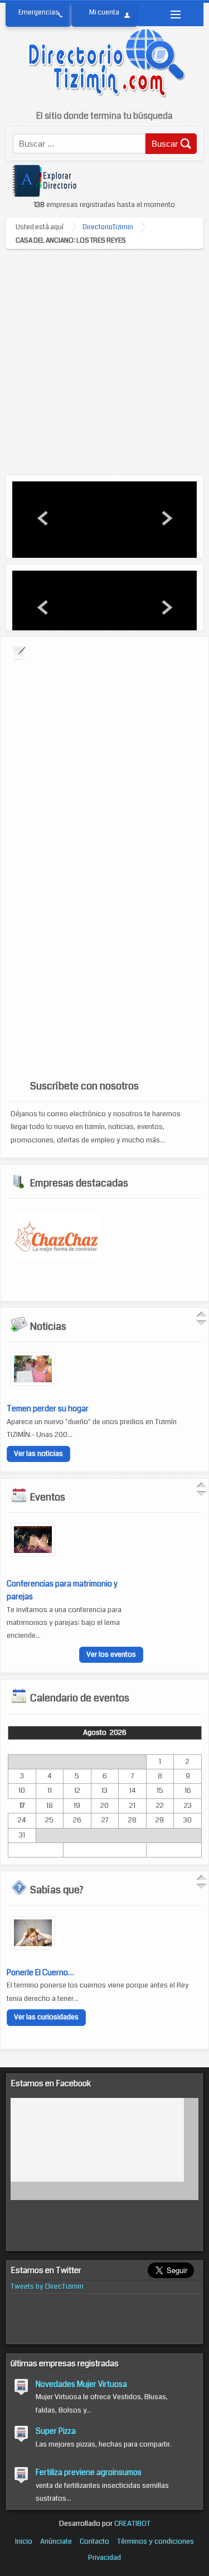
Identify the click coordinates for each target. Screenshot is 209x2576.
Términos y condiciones (155, 2542)
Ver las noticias (38, 1454)
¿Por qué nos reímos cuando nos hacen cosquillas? (94, 1971)
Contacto (94, 2542)
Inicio (24, 2542)
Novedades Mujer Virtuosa (81, 2384)
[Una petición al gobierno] (33, 1383)
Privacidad (104, 2558)
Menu (171, 15)
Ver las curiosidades (46, 2016)
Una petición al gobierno (49, 1408)
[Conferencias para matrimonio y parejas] (33, 1554)
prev (43, 518)
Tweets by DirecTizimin (47, 2286)
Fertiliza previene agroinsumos (89, 2472)
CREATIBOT (132, 2524)
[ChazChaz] (58, 1258)
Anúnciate (56, 2542)
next (166, 518)
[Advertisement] (104, 359)
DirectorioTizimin (108, 227)
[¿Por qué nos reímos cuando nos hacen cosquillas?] (33, 1946)
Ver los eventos (111, 1654)
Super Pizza (56, 2431)
